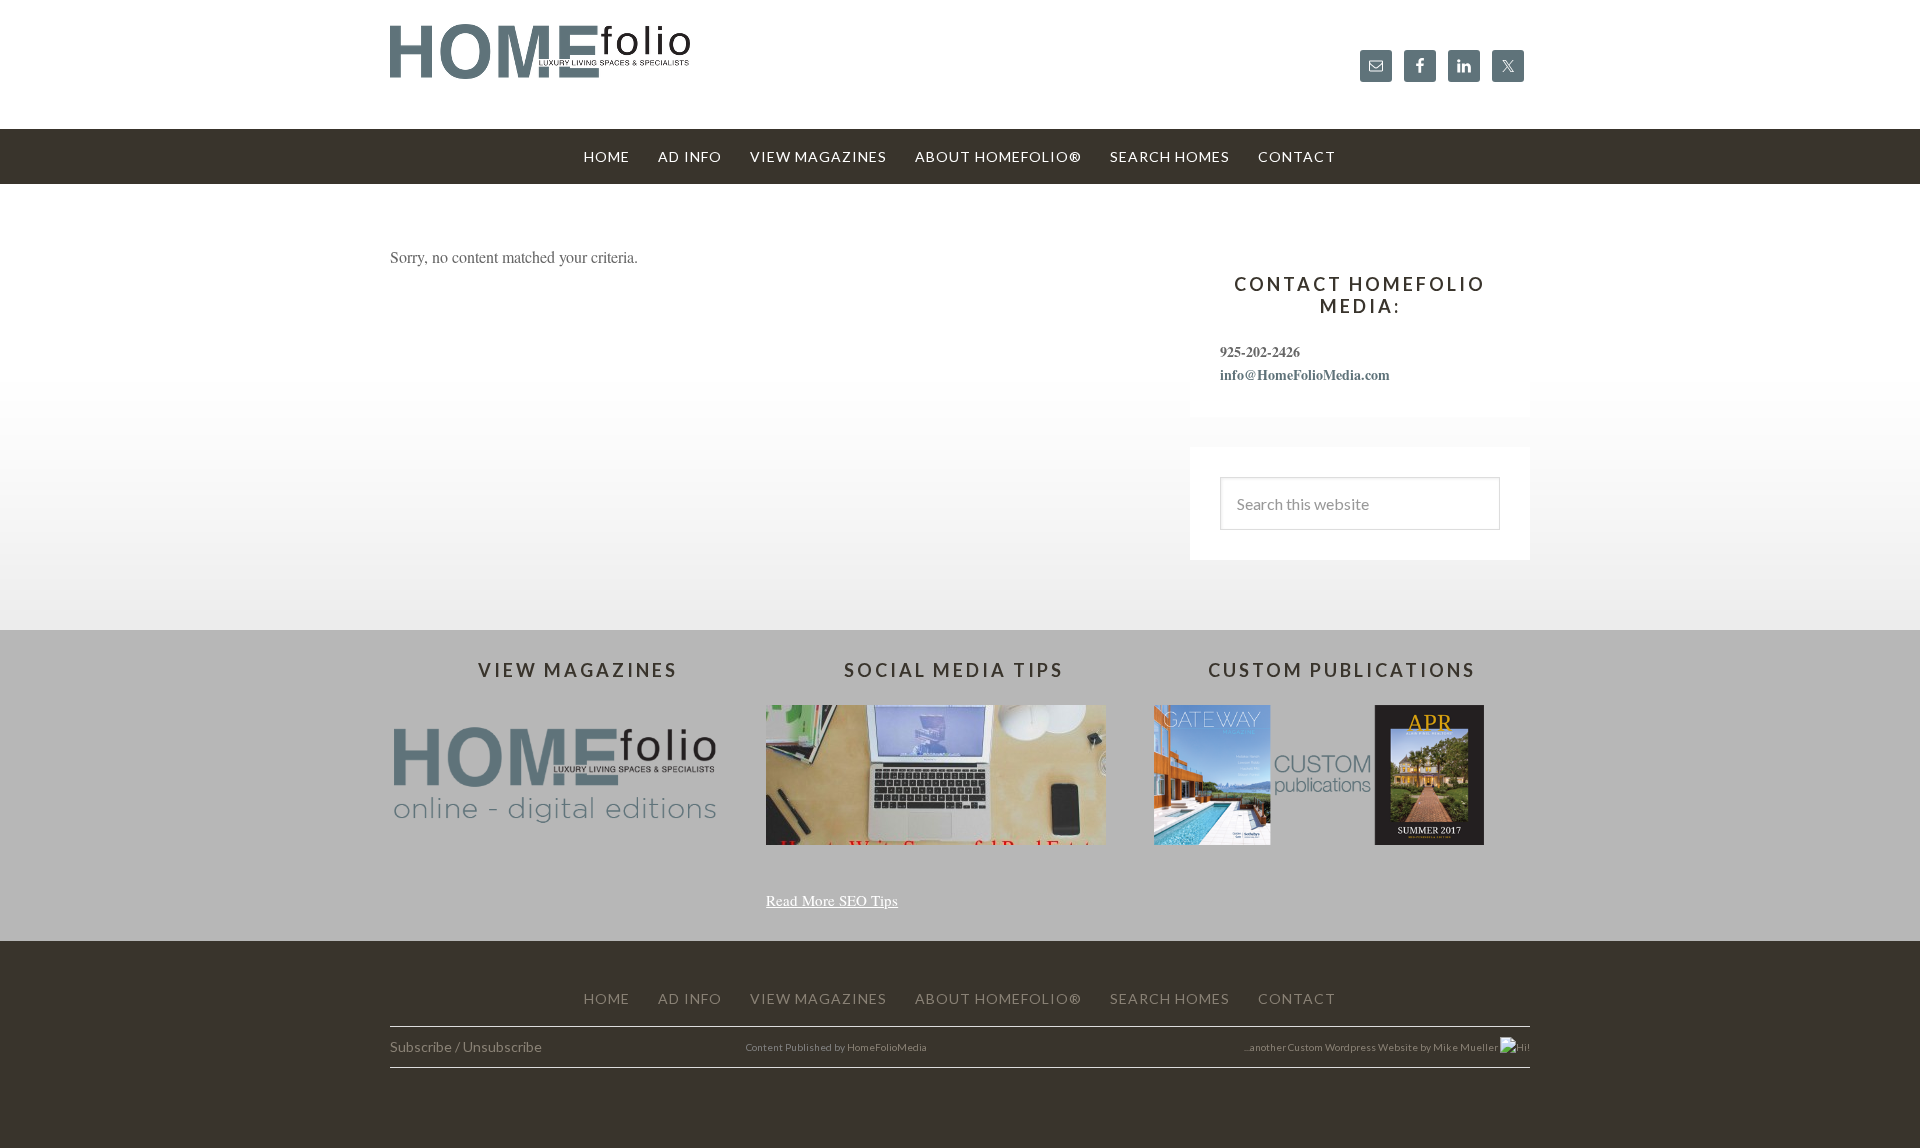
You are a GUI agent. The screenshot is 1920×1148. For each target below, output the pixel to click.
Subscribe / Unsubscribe (466, 1046)
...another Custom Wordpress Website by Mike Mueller (1372, 1047)
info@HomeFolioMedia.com (1305, 374)
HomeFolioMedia (887, 1047)
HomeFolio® (540, 63)
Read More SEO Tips (832, 900)
